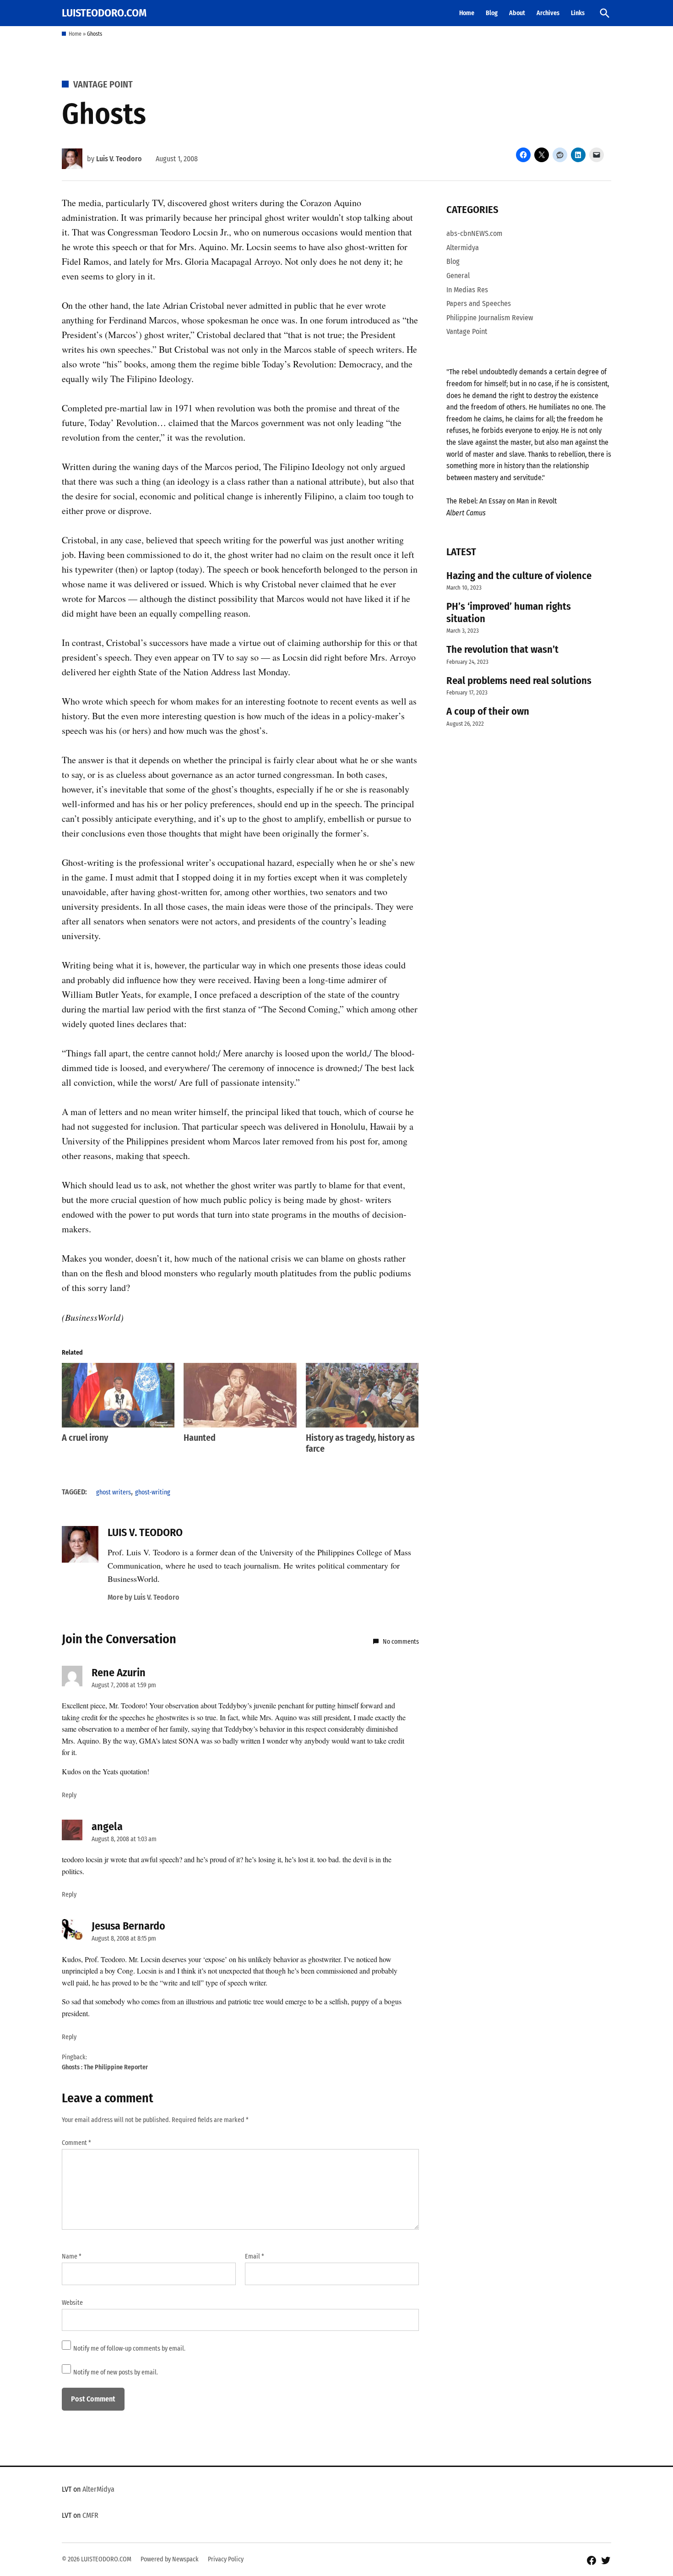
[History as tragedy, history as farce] (362, 1395)
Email (255, 2256)
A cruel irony (85, 1438)
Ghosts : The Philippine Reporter (105, 2067)
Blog (492, 13)
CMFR (90, 2515)
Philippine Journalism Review (490, 318)
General (458, 276)
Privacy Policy (226, 2559)
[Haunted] (240, 1395)
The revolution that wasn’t (502, 649)
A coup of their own (488, 711)
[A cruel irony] (118, 1395)
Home (467, 13)
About (517, 13)
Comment (76, 2143)
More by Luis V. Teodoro (144, 1597)
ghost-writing (153, 1492)
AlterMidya (98, 2489)
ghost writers (114, 1492)
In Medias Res (467, 290)
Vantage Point (103, 84)
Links (578, 13)
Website (72, 2303)
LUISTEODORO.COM (104, 13)
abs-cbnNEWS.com (474, 233)
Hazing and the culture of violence (519, 576)
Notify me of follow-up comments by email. (129, 2349)
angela (107, 1827)
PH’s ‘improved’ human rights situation (509, 613)
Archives (548, 13)
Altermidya (463, 248)
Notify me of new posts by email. (116, 2372)
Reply (69, 1795)
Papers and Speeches (479, 304)
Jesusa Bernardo (128, 1926)
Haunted (200, 1438)
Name (72, 2256)
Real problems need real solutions (519, 681)
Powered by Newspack (170, 2559)
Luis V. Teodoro (119, 159)
